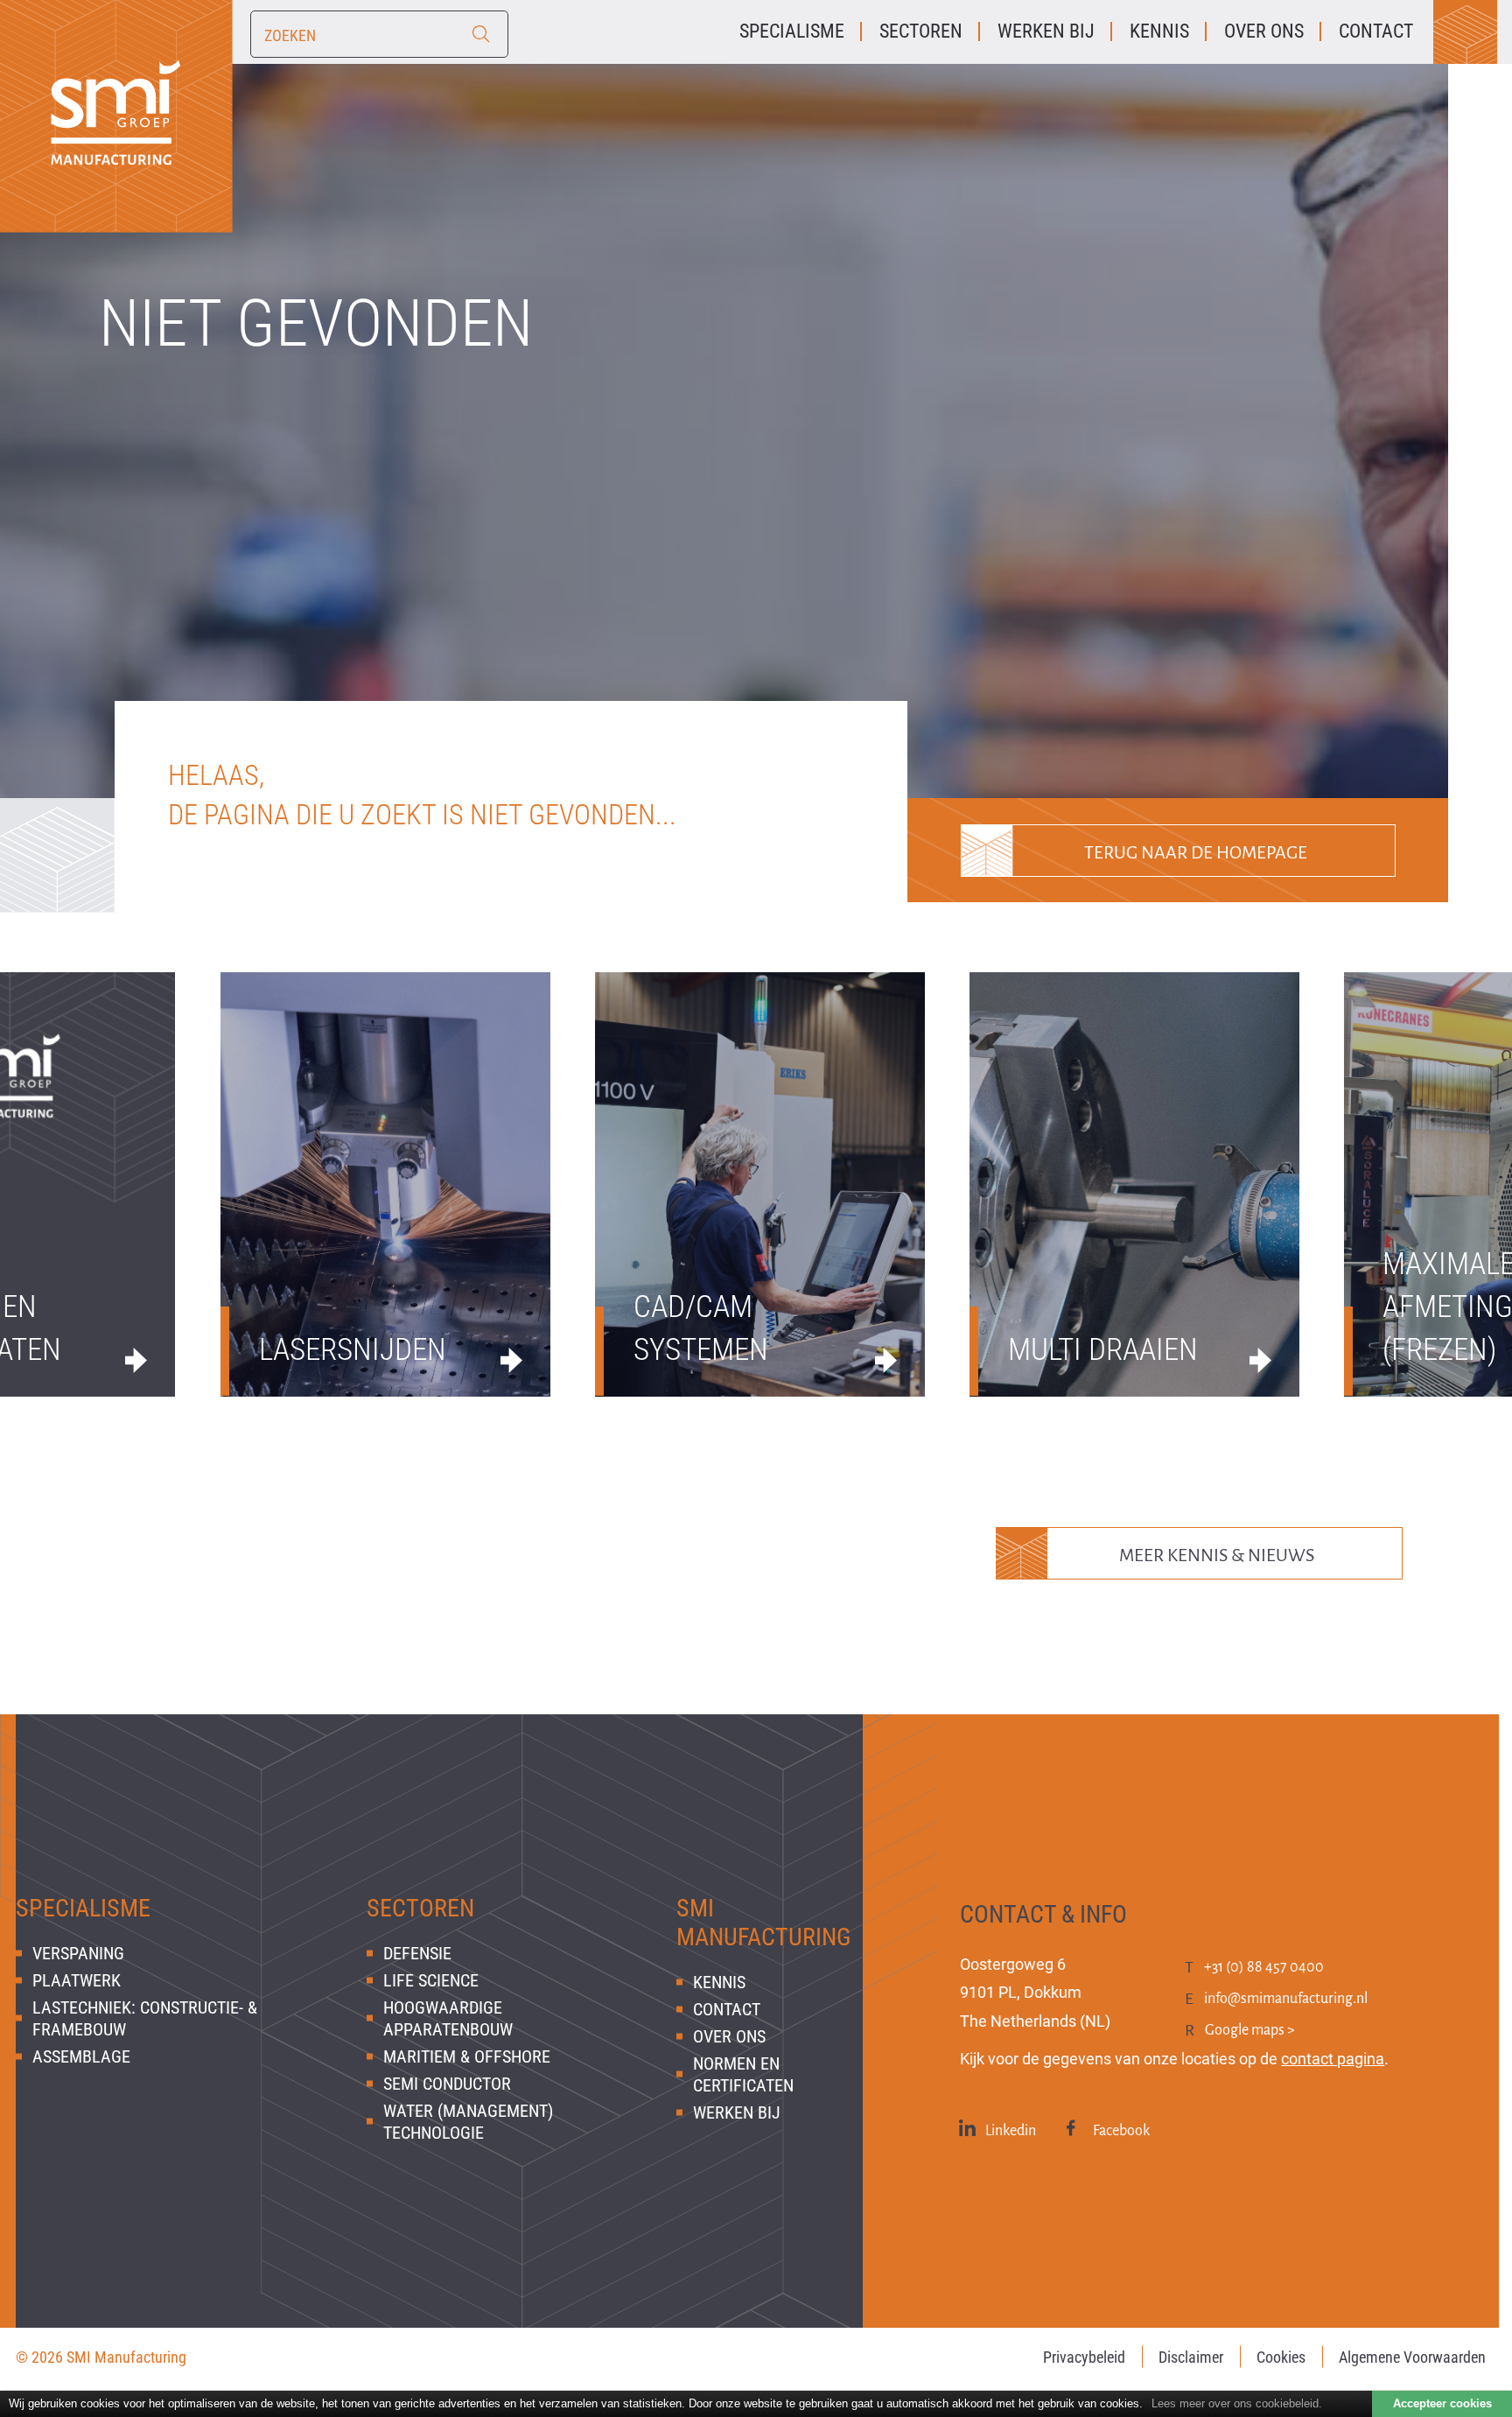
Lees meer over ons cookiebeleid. (1237, 2403)
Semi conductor (447, 2084)
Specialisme (83, 1908)
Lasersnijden (353, 1350)
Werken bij (737, 2112)
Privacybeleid (1084, 2357)
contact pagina (1333, 2059)
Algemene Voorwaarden (1412, 2357)
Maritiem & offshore (467, 2056)
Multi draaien (1103, 1350)
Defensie (417, 1953)
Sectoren (420, 1908)
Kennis (719, 1982)
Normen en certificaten (743, 2074)
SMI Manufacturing (764, 1923)
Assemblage (81, 2056)
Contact (727, 2009)
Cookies (1281, 2357)
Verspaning (78, 1953)
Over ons (729, 2036)
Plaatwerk (77, 1980)
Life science (431, 1980)
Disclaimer (1191, 2357)
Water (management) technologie (468, 2122)
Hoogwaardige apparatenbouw (448, 2018)
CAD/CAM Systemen (701, 1328)
